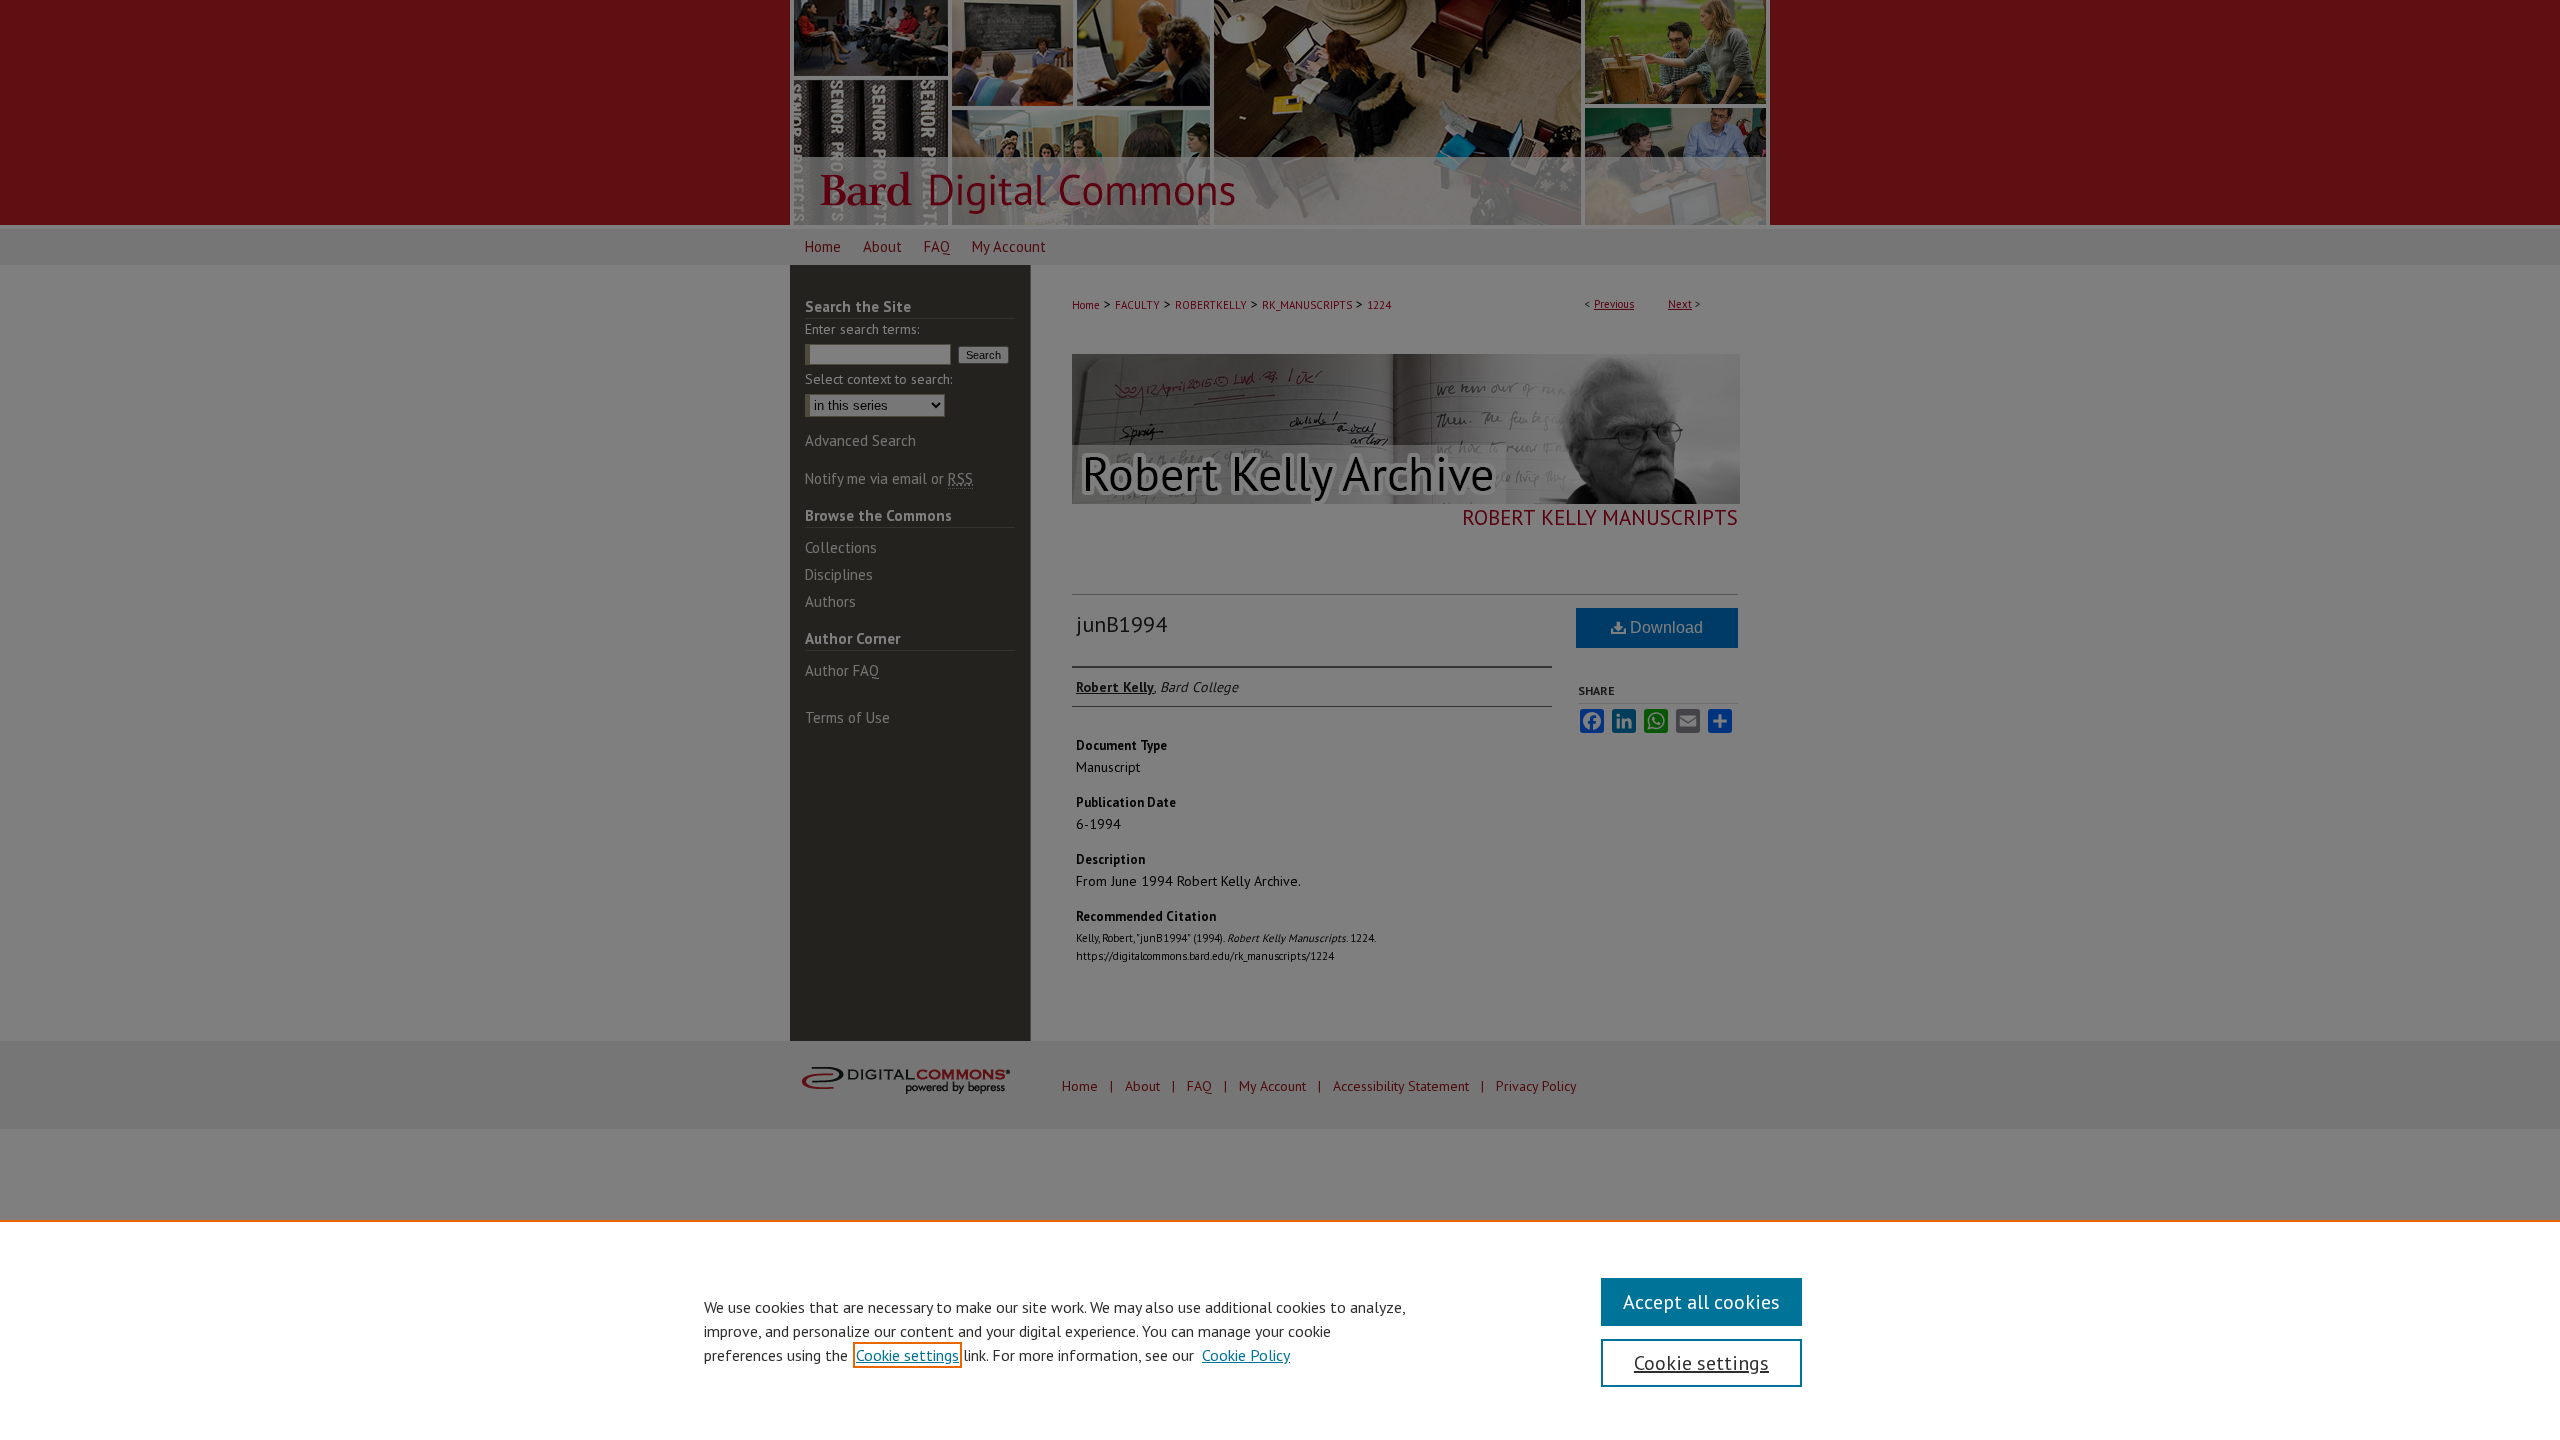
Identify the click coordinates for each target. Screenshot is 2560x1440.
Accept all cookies (1701, 1302)
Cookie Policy (1246, 1355)
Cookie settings (907, 1355)
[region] (1280, 1330)
